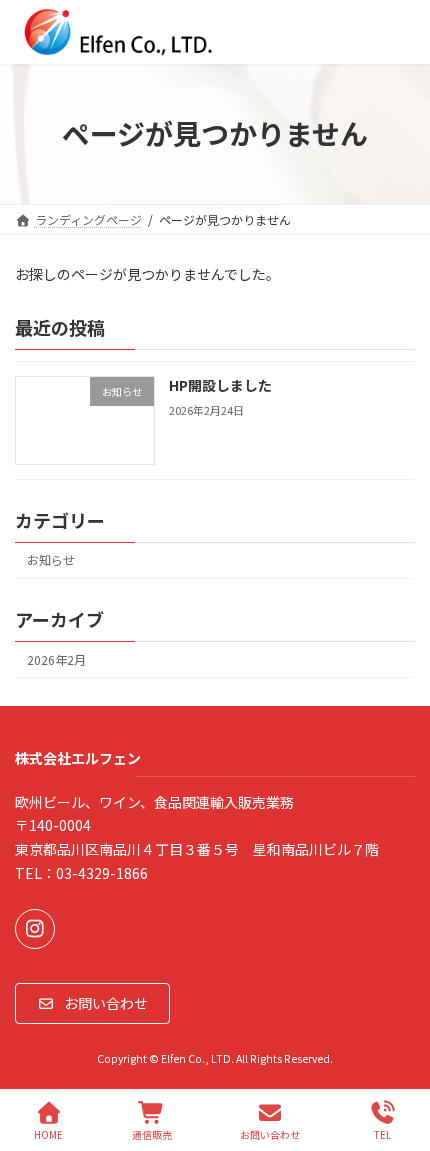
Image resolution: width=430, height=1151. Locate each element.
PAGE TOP (398, 1060)
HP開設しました (220, 385)
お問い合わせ (270, 1134)
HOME (48, 1134)
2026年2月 (56, 660)
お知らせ (51, 560)
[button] (92, 1004)
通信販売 (152, 1134)
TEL (382, 1134)
